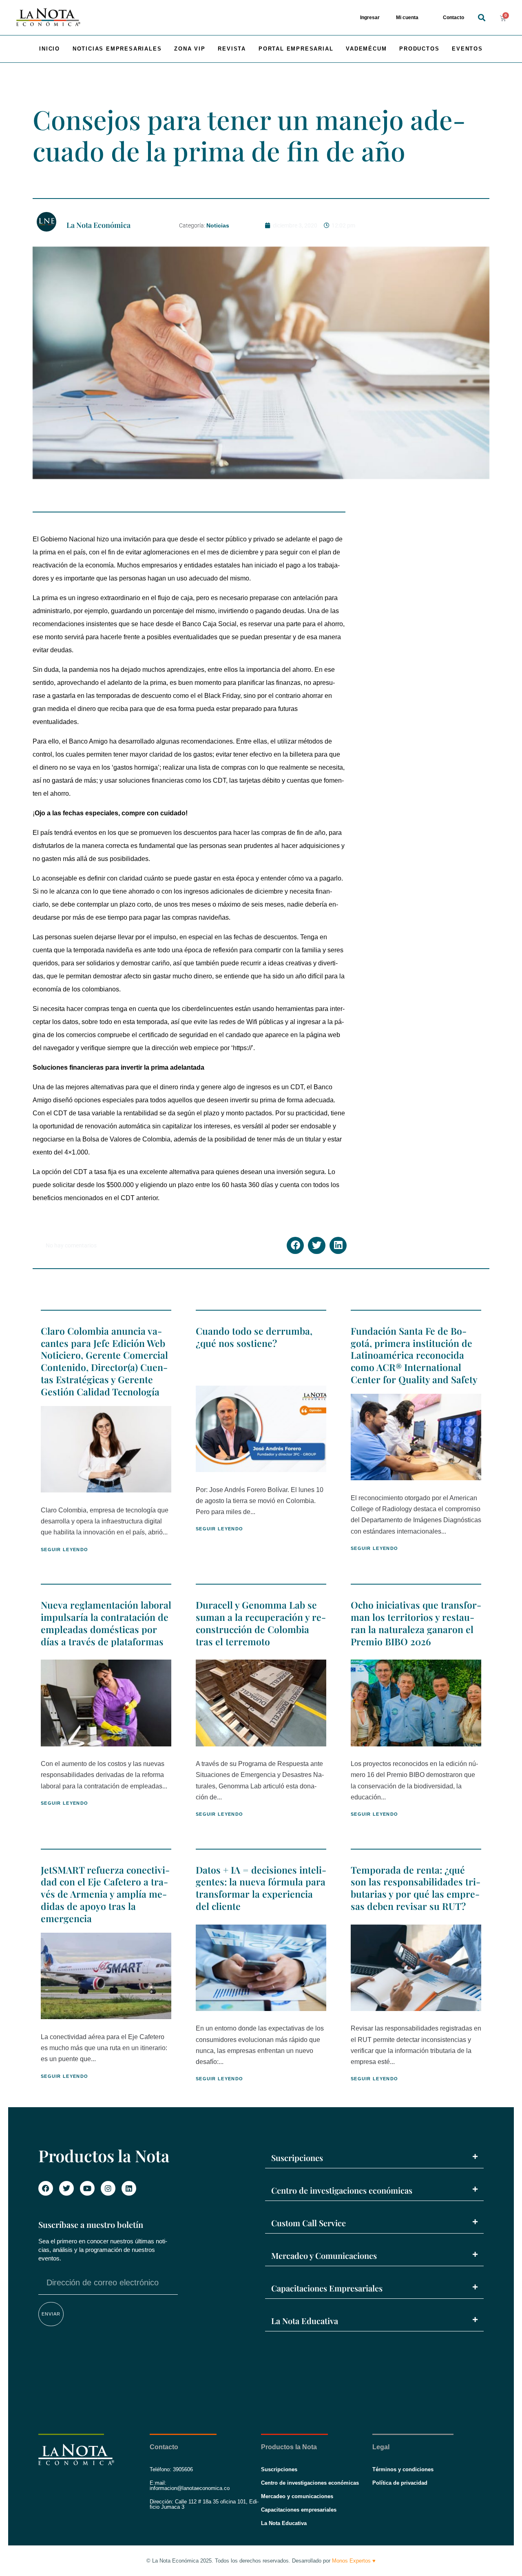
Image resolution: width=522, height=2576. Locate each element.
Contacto (453, 18)
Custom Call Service (309, 2223)
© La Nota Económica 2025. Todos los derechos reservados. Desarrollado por (261, 2561)
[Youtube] (87, 2188)
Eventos (467, 49)
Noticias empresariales (117, 49)
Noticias (218, 225)
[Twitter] (66, 2188)
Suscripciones (297, 2158)
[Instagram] (108, 2188)
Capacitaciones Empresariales (327, 2288)
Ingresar (370, 18)
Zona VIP (190, 49)
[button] (481, 18)
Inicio (50, 49)
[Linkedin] (129, 2188)
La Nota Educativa (305, 2321)
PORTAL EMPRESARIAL (296, 49)
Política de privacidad (400, 2483)
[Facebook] (46, 2188)
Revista (232, 49)
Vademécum (366, 49)
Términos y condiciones (403, 2469)
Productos (419, 49)
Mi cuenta (407, 18)
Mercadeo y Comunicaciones (324, 2255)
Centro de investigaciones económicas (342, 2190)
